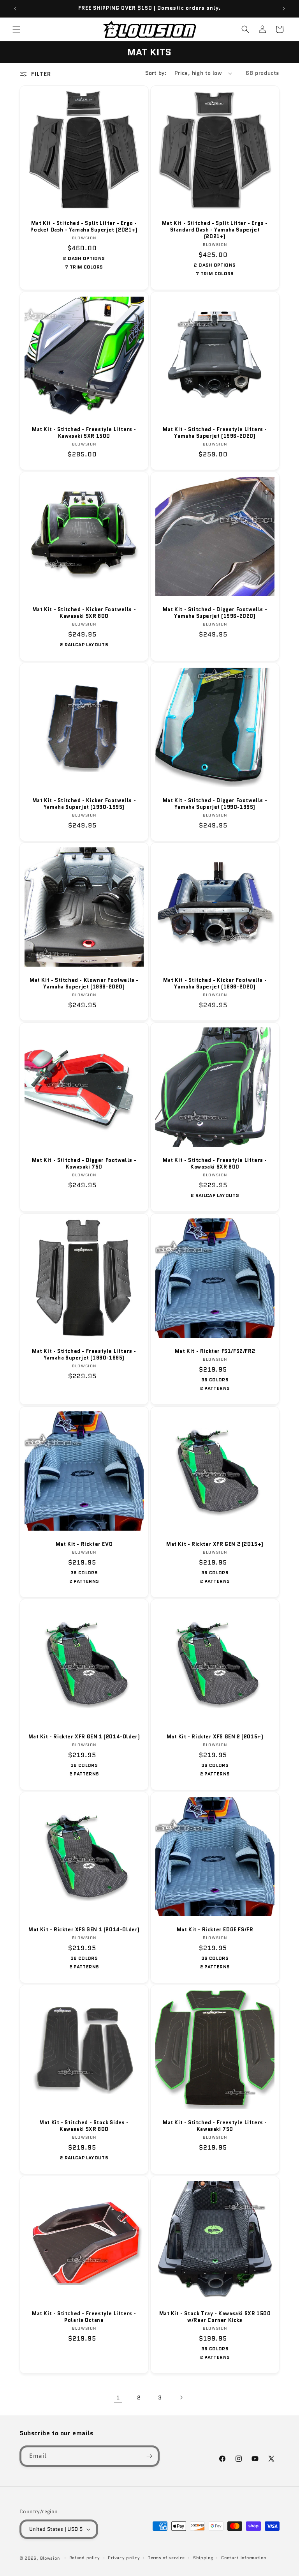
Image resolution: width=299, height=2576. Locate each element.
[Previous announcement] (15, 9)
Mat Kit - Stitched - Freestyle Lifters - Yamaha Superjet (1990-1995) (84, 1355)
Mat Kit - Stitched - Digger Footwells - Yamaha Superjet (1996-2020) (215, 613)
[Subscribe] (149, 2456)
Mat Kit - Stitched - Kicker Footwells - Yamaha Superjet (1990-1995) (84, 804)
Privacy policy (124, 2558)
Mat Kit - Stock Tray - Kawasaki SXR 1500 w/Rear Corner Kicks (215, 2317)
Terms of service (166, 2558)
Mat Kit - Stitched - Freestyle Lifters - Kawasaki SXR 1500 (84, 433)
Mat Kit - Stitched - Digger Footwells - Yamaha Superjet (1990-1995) (215, 804)
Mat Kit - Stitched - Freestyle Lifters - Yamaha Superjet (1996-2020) (215, 433)
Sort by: (156, 73)
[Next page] (181, 2397)
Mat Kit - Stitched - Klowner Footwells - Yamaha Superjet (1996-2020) (84, 984)
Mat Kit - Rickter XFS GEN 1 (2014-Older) (84, 1930)
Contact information (244, 2558)
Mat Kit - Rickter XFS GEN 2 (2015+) (215, 1737)
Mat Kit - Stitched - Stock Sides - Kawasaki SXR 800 (84, 2126)
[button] (16, 29)
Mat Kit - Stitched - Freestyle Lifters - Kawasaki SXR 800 (215, 1164)
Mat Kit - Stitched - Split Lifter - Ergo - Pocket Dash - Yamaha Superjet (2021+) (84, 227)
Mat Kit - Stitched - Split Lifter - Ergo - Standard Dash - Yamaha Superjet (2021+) (215, 230)
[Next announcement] (284, 9)
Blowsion (50, 2558)
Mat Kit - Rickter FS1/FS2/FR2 (215, 1352)
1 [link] (118, 2397)
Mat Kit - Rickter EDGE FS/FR (215, 1930)
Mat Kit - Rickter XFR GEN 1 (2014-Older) (84, 1737)
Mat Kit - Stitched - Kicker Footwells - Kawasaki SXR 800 (84, 613)
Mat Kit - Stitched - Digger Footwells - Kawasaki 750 (84, 1164)
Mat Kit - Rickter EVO (84, 1544)
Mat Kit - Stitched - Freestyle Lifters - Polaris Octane (84, 2317)
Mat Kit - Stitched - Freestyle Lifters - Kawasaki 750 (215, 2126)
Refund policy (85, 2558)
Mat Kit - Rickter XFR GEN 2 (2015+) (215, 1544)
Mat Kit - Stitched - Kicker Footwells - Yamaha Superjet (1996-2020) (215, 984)
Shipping (203, 2558)
